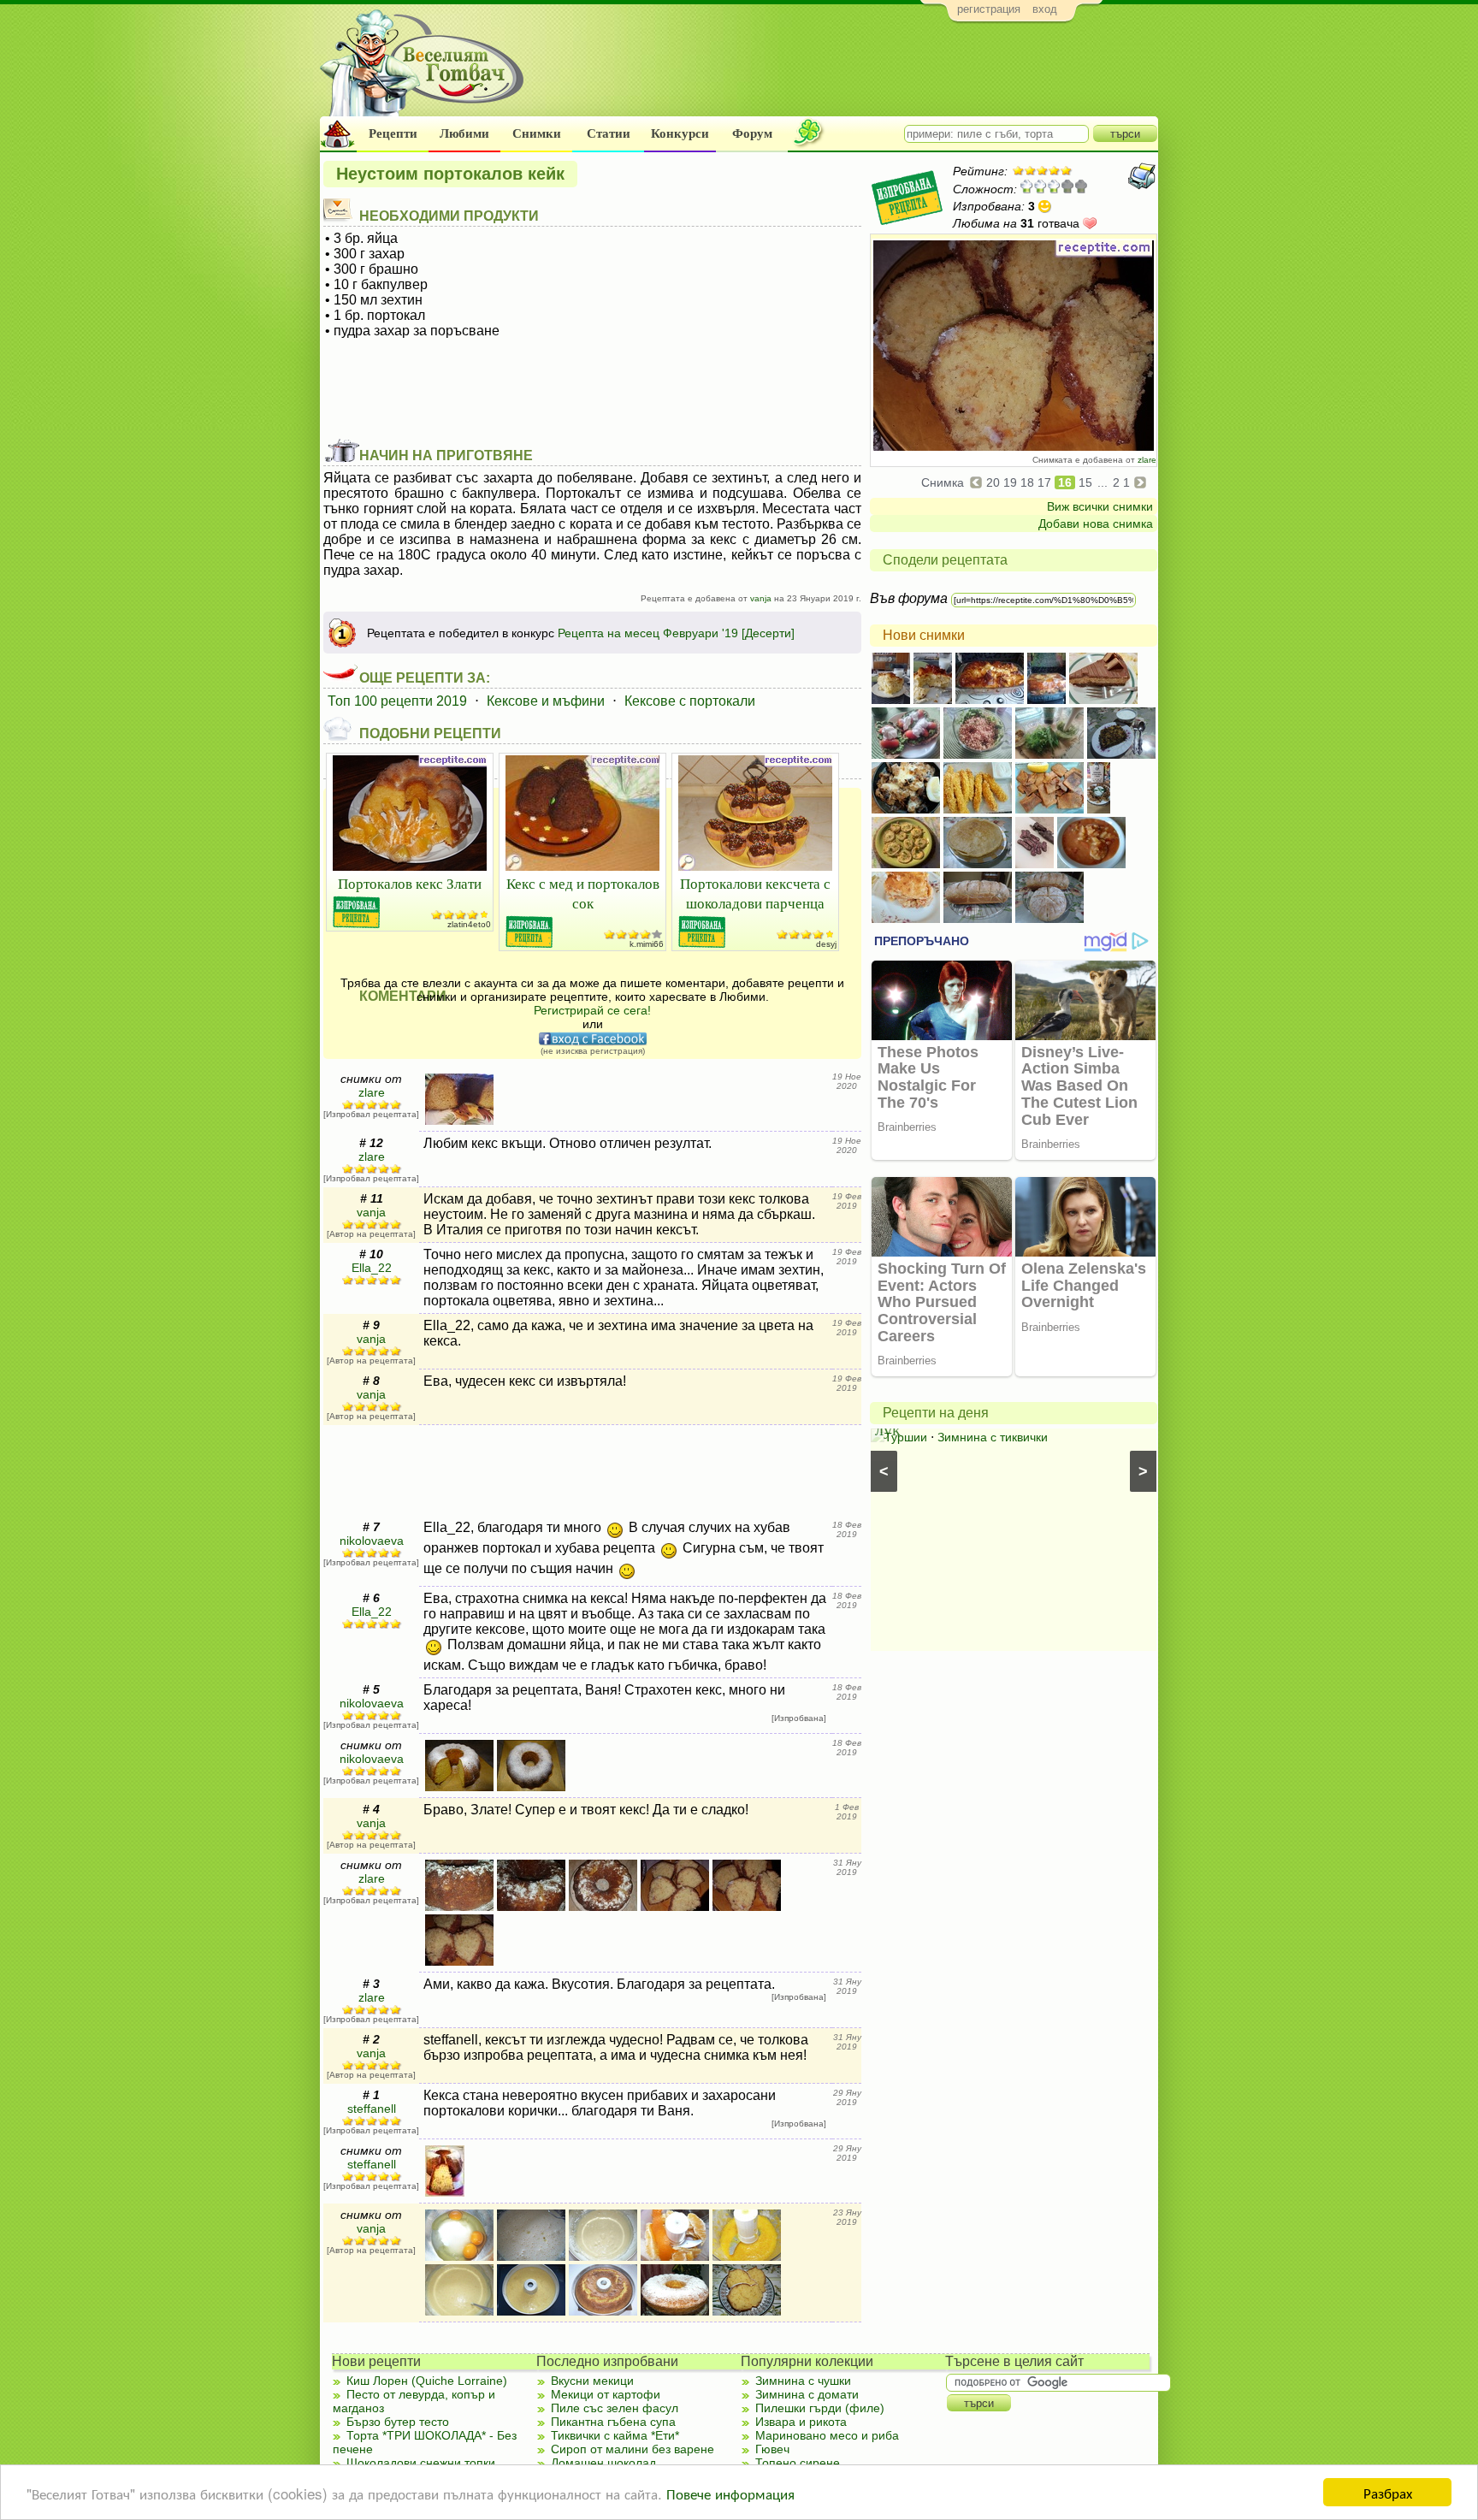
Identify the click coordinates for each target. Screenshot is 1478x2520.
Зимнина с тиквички (993, 1437)
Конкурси (680, 133)
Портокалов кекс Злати (410, 883)
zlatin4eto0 (469, 924)
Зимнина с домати (807, 2394)
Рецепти (393, 133)
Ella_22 (372, 1268)
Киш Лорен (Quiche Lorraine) (427, 2381)
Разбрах (1388, 2492)
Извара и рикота (801, 2422)
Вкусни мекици (592, 2381)
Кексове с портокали (690, 701)
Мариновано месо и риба (827, 2435)
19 (1010, 482)
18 (1027, 482)
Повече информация (730, 2493)
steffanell (372, 2109)
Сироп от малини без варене (633, 2449)
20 (993, 482)
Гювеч (772, 2449)
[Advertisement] (846, 74)
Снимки (537, 133)
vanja (761, 598)
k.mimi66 (647, 944)
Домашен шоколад (603, 2463)
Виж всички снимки (1100, 506)
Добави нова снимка (1096, 524)
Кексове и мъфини (546, 701)
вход (1045, 9)
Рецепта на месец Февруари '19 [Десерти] (676, 633)
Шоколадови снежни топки (421, 2463)
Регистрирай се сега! (592, 1010)
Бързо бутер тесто (398, 2422)
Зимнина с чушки (803, 2381)
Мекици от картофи (606, 2394)
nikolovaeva (372, 1541)
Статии (609, 133)
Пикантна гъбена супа (613, 2422)
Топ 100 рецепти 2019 (397, 701)
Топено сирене (798, 2463)
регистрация (989, 9)
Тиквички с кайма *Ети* (615, 2435)
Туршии (906, 1437)
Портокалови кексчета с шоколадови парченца (755, 893)
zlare (1147, 460)
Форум (752, 133)
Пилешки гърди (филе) (820, 2408)
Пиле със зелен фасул (615, 2408)
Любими (464, 133)
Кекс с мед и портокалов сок (583, 893)
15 (1085, 482)
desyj (826, 944)
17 (1044, 482)
